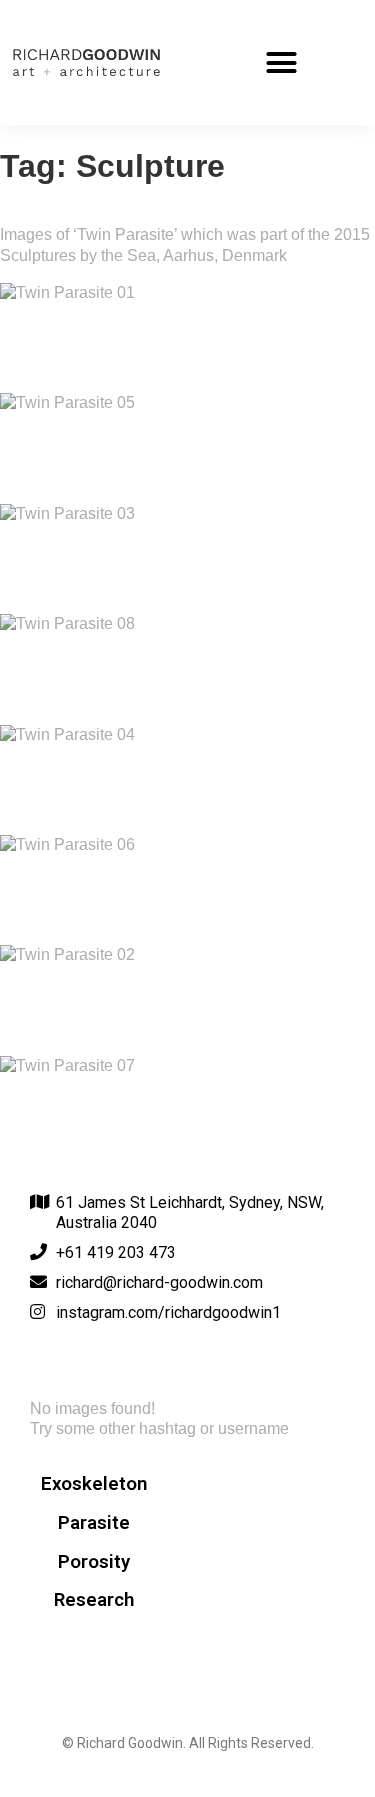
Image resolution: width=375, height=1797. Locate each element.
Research (94, 1600)
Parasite (94, 1523)
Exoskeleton (94, 1484)
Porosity (94, 1562)
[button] (282, 63)
